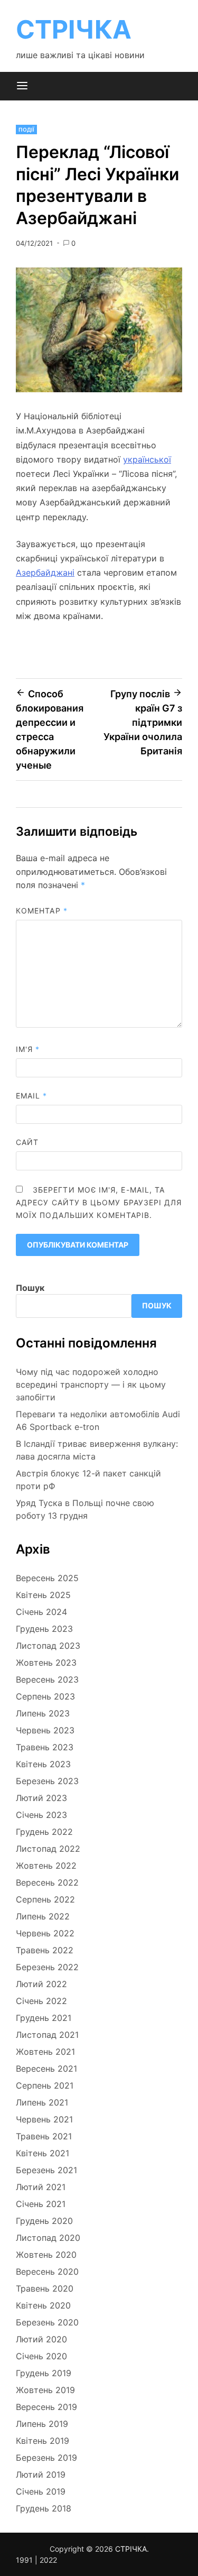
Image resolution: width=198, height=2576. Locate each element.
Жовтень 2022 (46, 1866)
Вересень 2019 (46, 2407)
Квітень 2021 (43, 2153)
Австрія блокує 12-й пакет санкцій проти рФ (88, 1480)
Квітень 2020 (43, 2305)
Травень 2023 (45, 1747)
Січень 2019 (41, 2491)
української (147, 459)
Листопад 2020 (48, 2238)
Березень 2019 (46, 2458)
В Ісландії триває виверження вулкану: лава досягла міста (97, 1450)
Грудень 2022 (44, 1832)
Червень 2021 (44, 2119)
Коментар (42, 911)
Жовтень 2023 (46, 1663)
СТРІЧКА (74, 29)
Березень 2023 (47, 1781)
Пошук (30, 1288)
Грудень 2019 (44, 2373)
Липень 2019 (42, 2424)
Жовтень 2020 (46, 2255)
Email (32, 1096)
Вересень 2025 (47, 1578)
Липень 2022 (43, 1916)
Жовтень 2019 (45, 2390)
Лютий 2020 (41, 2339)
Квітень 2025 (43, 1595)
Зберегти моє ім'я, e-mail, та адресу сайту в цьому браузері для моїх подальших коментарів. (99, 1202)
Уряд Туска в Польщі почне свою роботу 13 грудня (85, 1509)
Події (26, 130)
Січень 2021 (41, 2204)
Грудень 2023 (44, 1629)
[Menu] (22, 86)
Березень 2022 (47, 1967)
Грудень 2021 (44, 2018)
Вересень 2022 (47, 1882)
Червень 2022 (45, 1933)
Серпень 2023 (45, 1696)
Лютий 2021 (41, 2187)
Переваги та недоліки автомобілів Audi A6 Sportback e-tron (98, 1420)
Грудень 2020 (44, 2221)
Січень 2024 (41, 1612)
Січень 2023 (41, 1815)
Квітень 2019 (43, 2441)
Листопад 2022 (48, 1849)
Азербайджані (45, 573)
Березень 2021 (46, 2170)
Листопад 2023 (48, 1646)
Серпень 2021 (45, 2085)
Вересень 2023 (47, 1679)
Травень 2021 (44, 2136)
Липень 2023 (43, 1713)
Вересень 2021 (46, 2069)
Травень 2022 (45, 1950)
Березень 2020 (47, 2322)
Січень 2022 (41, 2001)
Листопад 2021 (47, 2035)
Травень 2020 (45, 2288)
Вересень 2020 (47, 2272)
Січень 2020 (41, 2356)
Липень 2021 (42, 2102)
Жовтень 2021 (45, 2052)
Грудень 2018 (44, 2508)
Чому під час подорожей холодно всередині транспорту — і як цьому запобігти (91, 1384)
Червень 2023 (45, 1730)
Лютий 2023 (41, 1798)
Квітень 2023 (43, 1764)
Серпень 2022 (45, 1899)
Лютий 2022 (41, 1984)
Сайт (27, 1142)
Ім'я (28, 1049)
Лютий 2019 (41, 2475)
